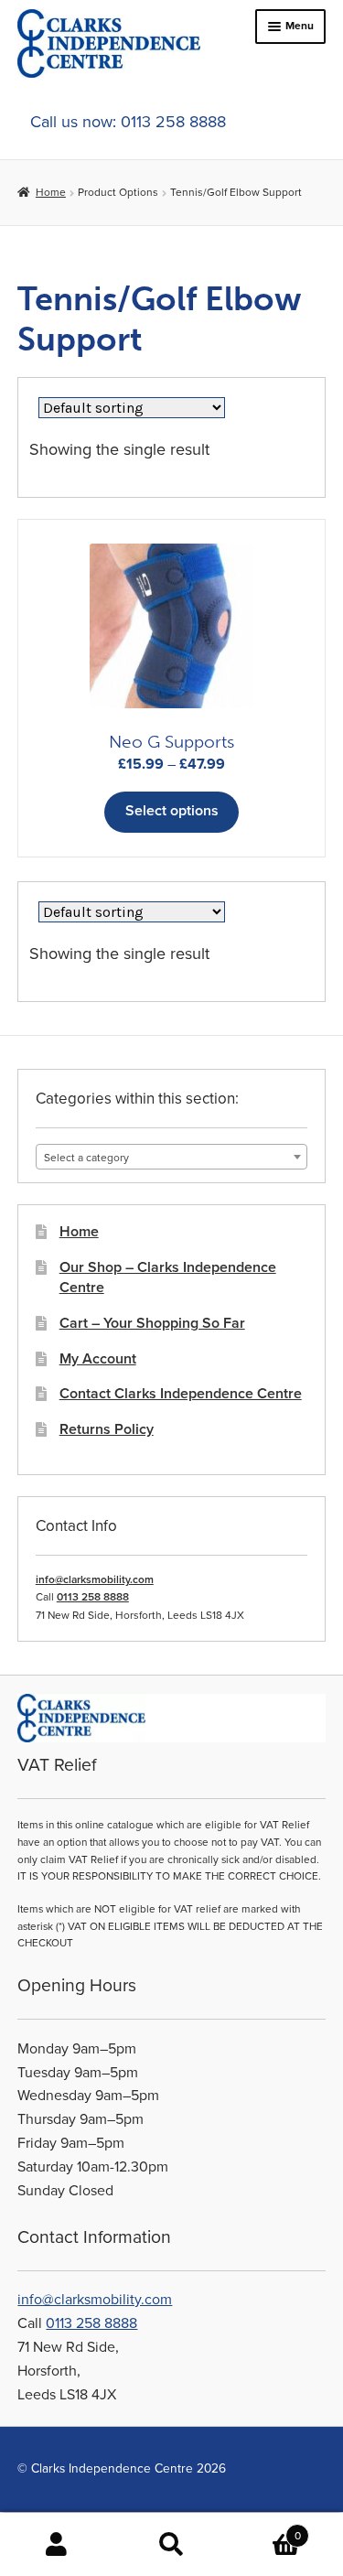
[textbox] (171, 1158)
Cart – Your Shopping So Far (152, 1323)
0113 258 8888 (93, 1597)
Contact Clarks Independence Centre (181, 1394)
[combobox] (171, 1157)
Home (50, 192)
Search (171, 2545)
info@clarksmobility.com (95, 1579)
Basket (265, 2529)
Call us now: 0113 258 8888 (128, 122)
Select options (172, 811)
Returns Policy (107, 1429)
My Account (98, 1359)
